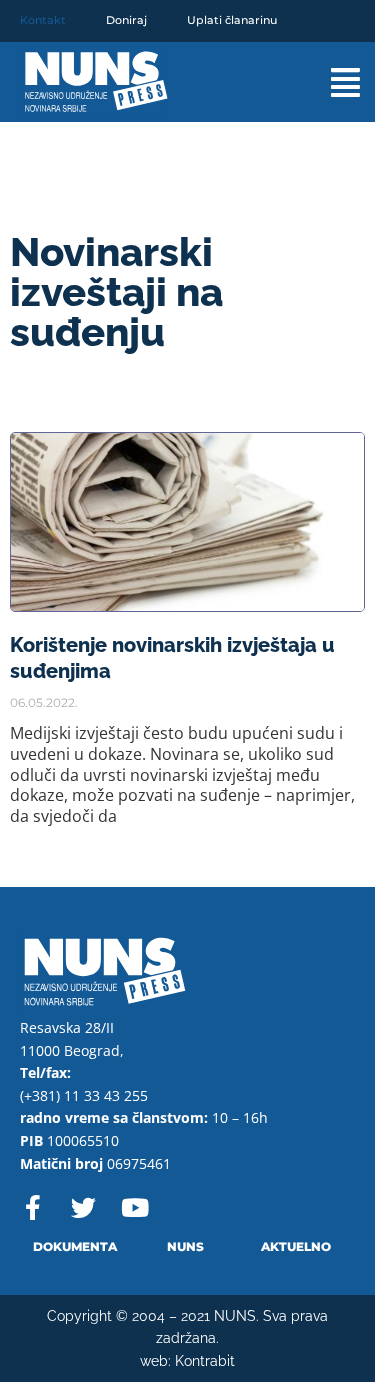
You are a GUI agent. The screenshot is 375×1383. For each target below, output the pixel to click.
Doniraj (126, 20)
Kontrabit (205, 1361)
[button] (329, 82)
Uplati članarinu (232, 20)
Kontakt (43, 20)
